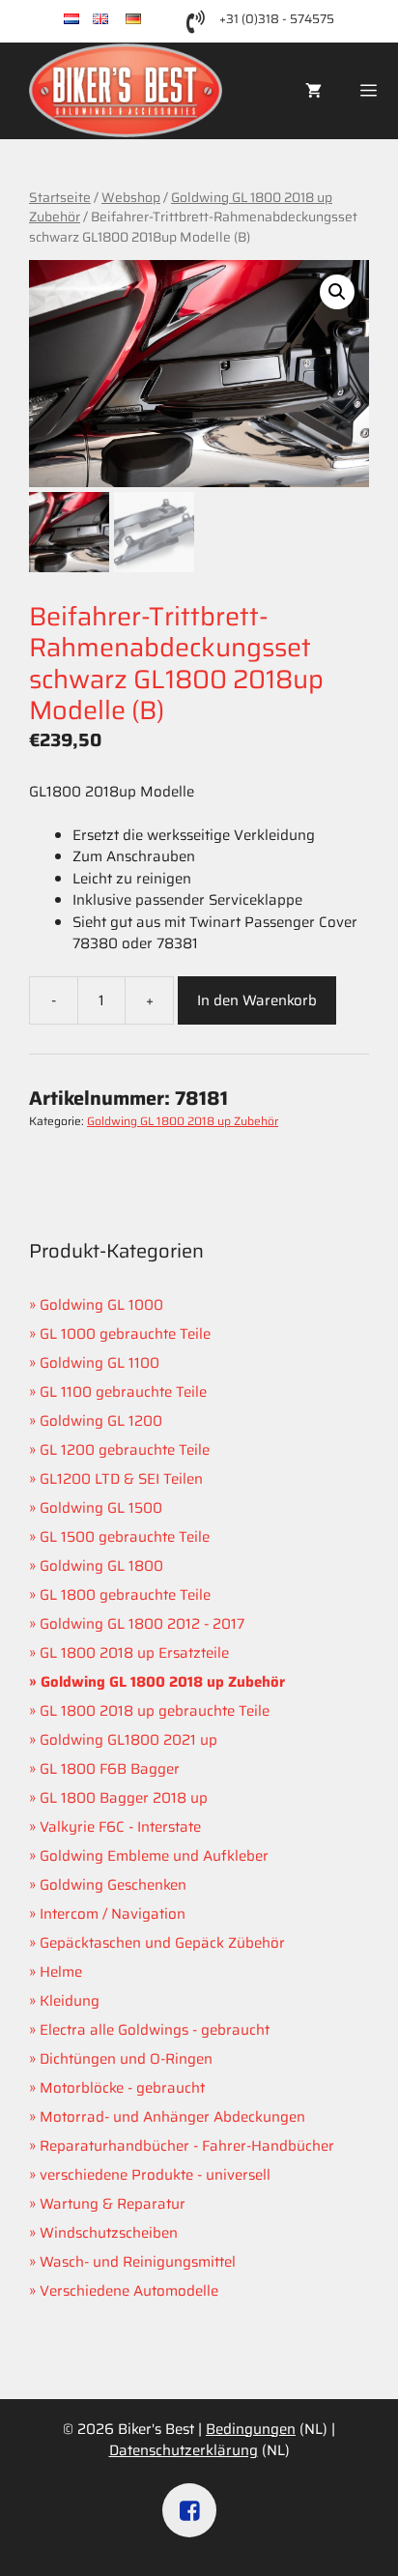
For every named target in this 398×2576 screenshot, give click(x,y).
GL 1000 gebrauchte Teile (125, 1334)
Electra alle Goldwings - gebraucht (155, 2030)
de (150, 20)
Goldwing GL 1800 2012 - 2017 (142, 1624)
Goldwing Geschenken (113, 1885)
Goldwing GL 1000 (101, 1305)
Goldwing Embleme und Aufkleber (154, 1856)
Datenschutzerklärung (184, 2450)
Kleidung (70, 2001)
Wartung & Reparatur (113, 2204)
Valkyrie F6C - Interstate (120, 1827)
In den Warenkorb (257, 1000)
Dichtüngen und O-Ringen (126, 2059)
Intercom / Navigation (113, 1914)
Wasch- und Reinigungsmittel (138, 2262)
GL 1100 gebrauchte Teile (123, 1392)
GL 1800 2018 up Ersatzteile (134, 1653)
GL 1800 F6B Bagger (110, 1769)
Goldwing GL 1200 (101, 1421)
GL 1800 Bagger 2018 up (124, 1798)
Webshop (131, 197)
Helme (61, 1972)
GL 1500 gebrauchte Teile (125, 1537)
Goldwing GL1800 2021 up (128, 1740)
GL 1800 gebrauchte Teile (125, 1595)
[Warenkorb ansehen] (313, 91)
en (117, 20)
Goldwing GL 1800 (101, 1566)
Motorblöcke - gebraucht (122, 2088)
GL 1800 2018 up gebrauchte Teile (155, 1711)
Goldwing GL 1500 (101, 1508)
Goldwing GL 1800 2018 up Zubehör (181, 207)
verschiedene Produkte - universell (155, 2175)
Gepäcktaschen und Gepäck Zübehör (162, 1943)
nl (86, 20)
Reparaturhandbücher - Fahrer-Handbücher (187, 2146)
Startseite (60, 197)
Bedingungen (251, 2429)
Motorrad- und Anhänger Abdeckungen (172, 2117)
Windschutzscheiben (109, 2233)
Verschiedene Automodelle (129, 2291)
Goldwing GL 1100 (99, 1363)
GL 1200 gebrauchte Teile (125, 1450)
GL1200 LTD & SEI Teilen (121, 1479)
